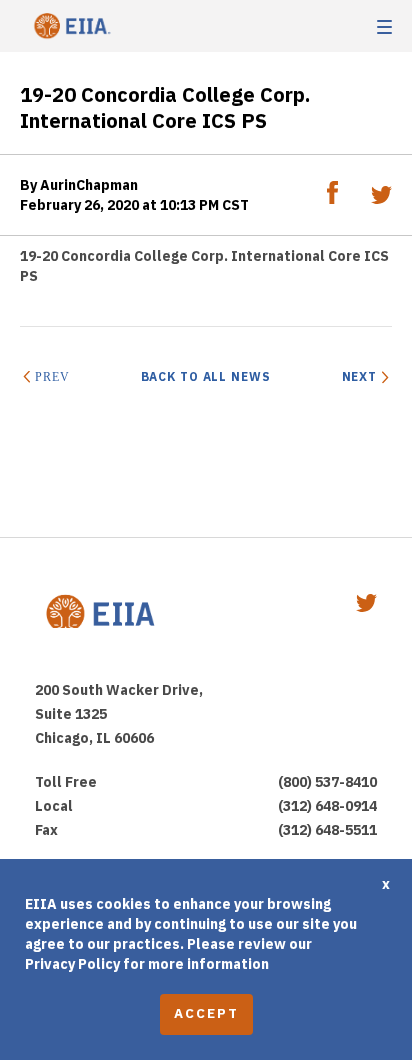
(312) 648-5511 (327, 830)
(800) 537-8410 (327, 782)
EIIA (70, 26)
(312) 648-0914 (327, 806)
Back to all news (206, 376)
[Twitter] (381, 199)
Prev (52, 377)
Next (359, 376)
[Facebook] (334, 199)
